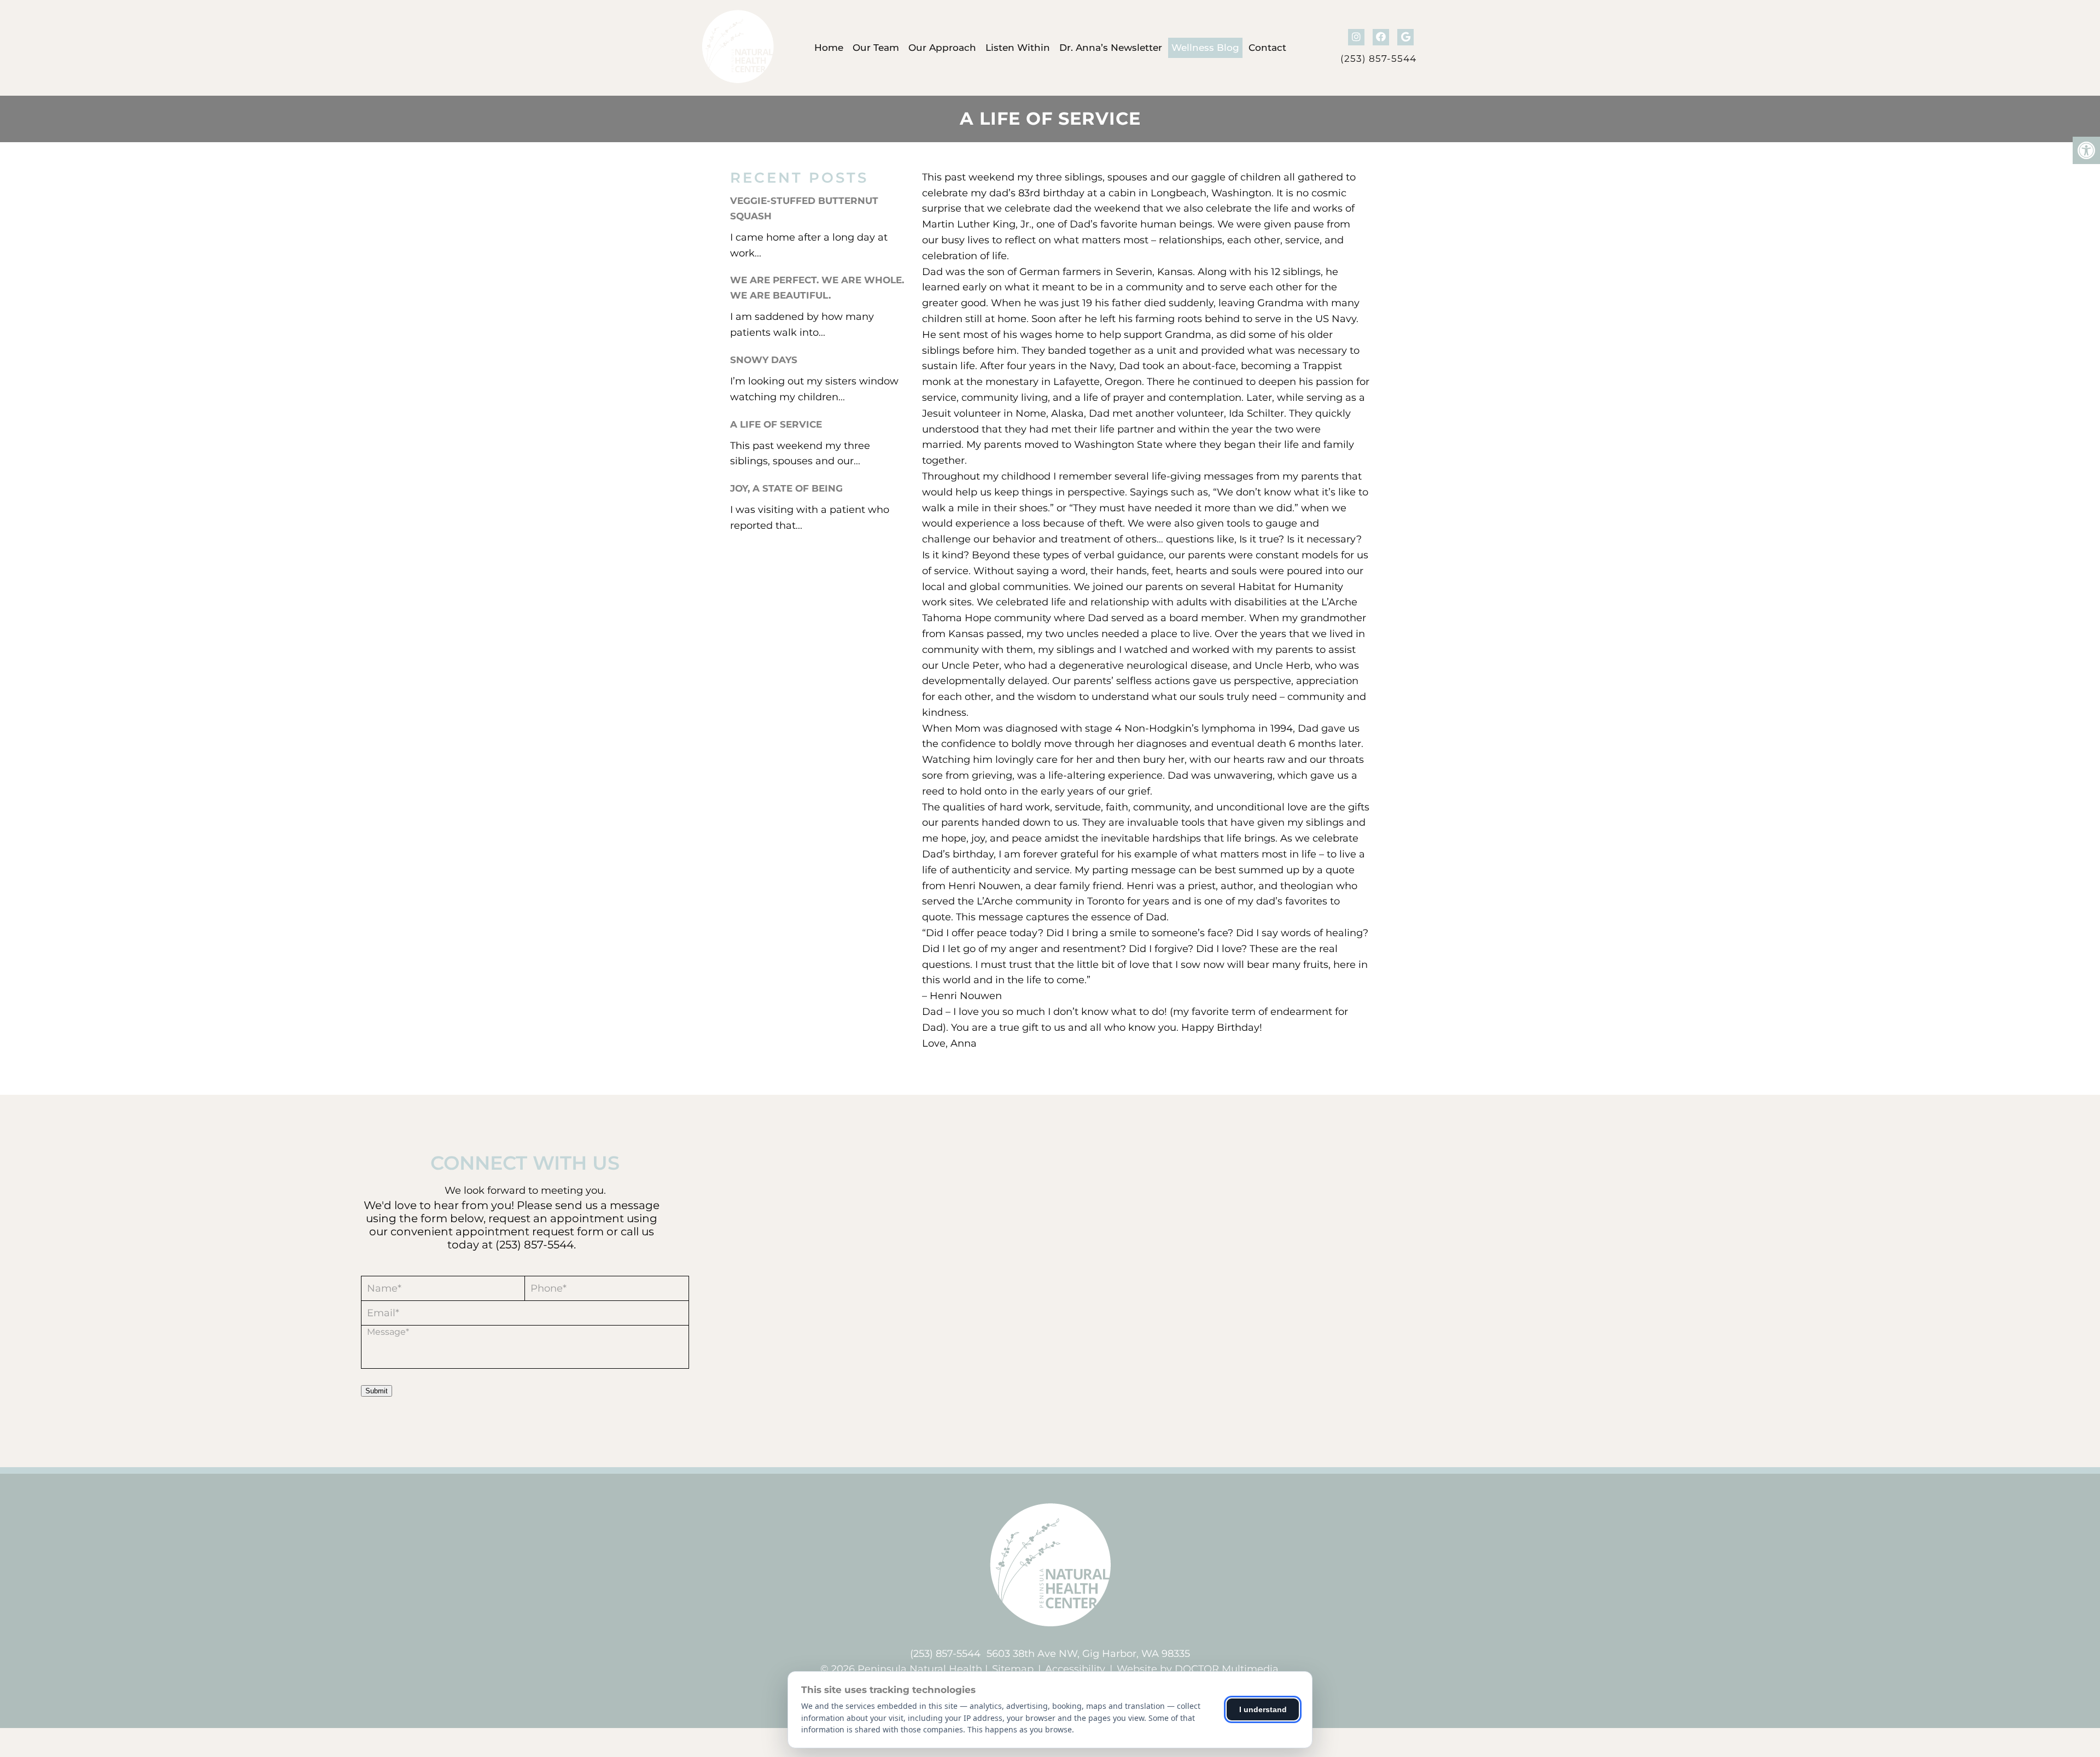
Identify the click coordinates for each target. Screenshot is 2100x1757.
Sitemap (1013, 1669)
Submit (377, 1391)
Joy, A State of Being (786, 488)
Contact (1267, 48)
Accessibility (1075, 1669)
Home (829, 48)
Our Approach (942, 48)
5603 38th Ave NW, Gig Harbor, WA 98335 (1088, 1654)
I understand (1263, 1709)
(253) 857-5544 (1378, 59)
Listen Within (1018, 48)
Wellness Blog (1205, 48)
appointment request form (530, 1231)
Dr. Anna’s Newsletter (1111, 48)
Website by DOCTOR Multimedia (1198, 1669)
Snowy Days (764, 360)
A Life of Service (776, 424)
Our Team (876, 48)
